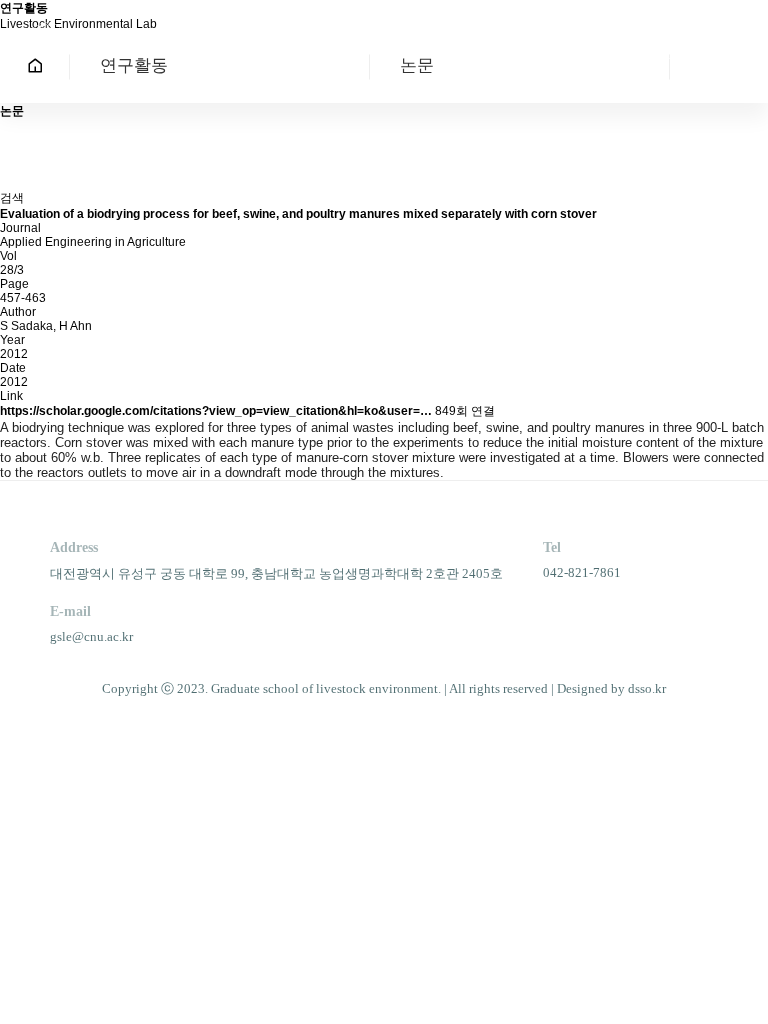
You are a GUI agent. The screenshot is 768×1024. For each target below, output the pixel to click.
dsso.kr (647, 688)
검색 (12, 198)
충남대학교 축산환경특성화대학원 (140, 43)
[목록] (10, 137)
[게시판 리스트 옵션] (10, 172)
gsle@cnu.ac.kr (91, 636)
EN (675, 39)
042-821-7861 (582, 572)
